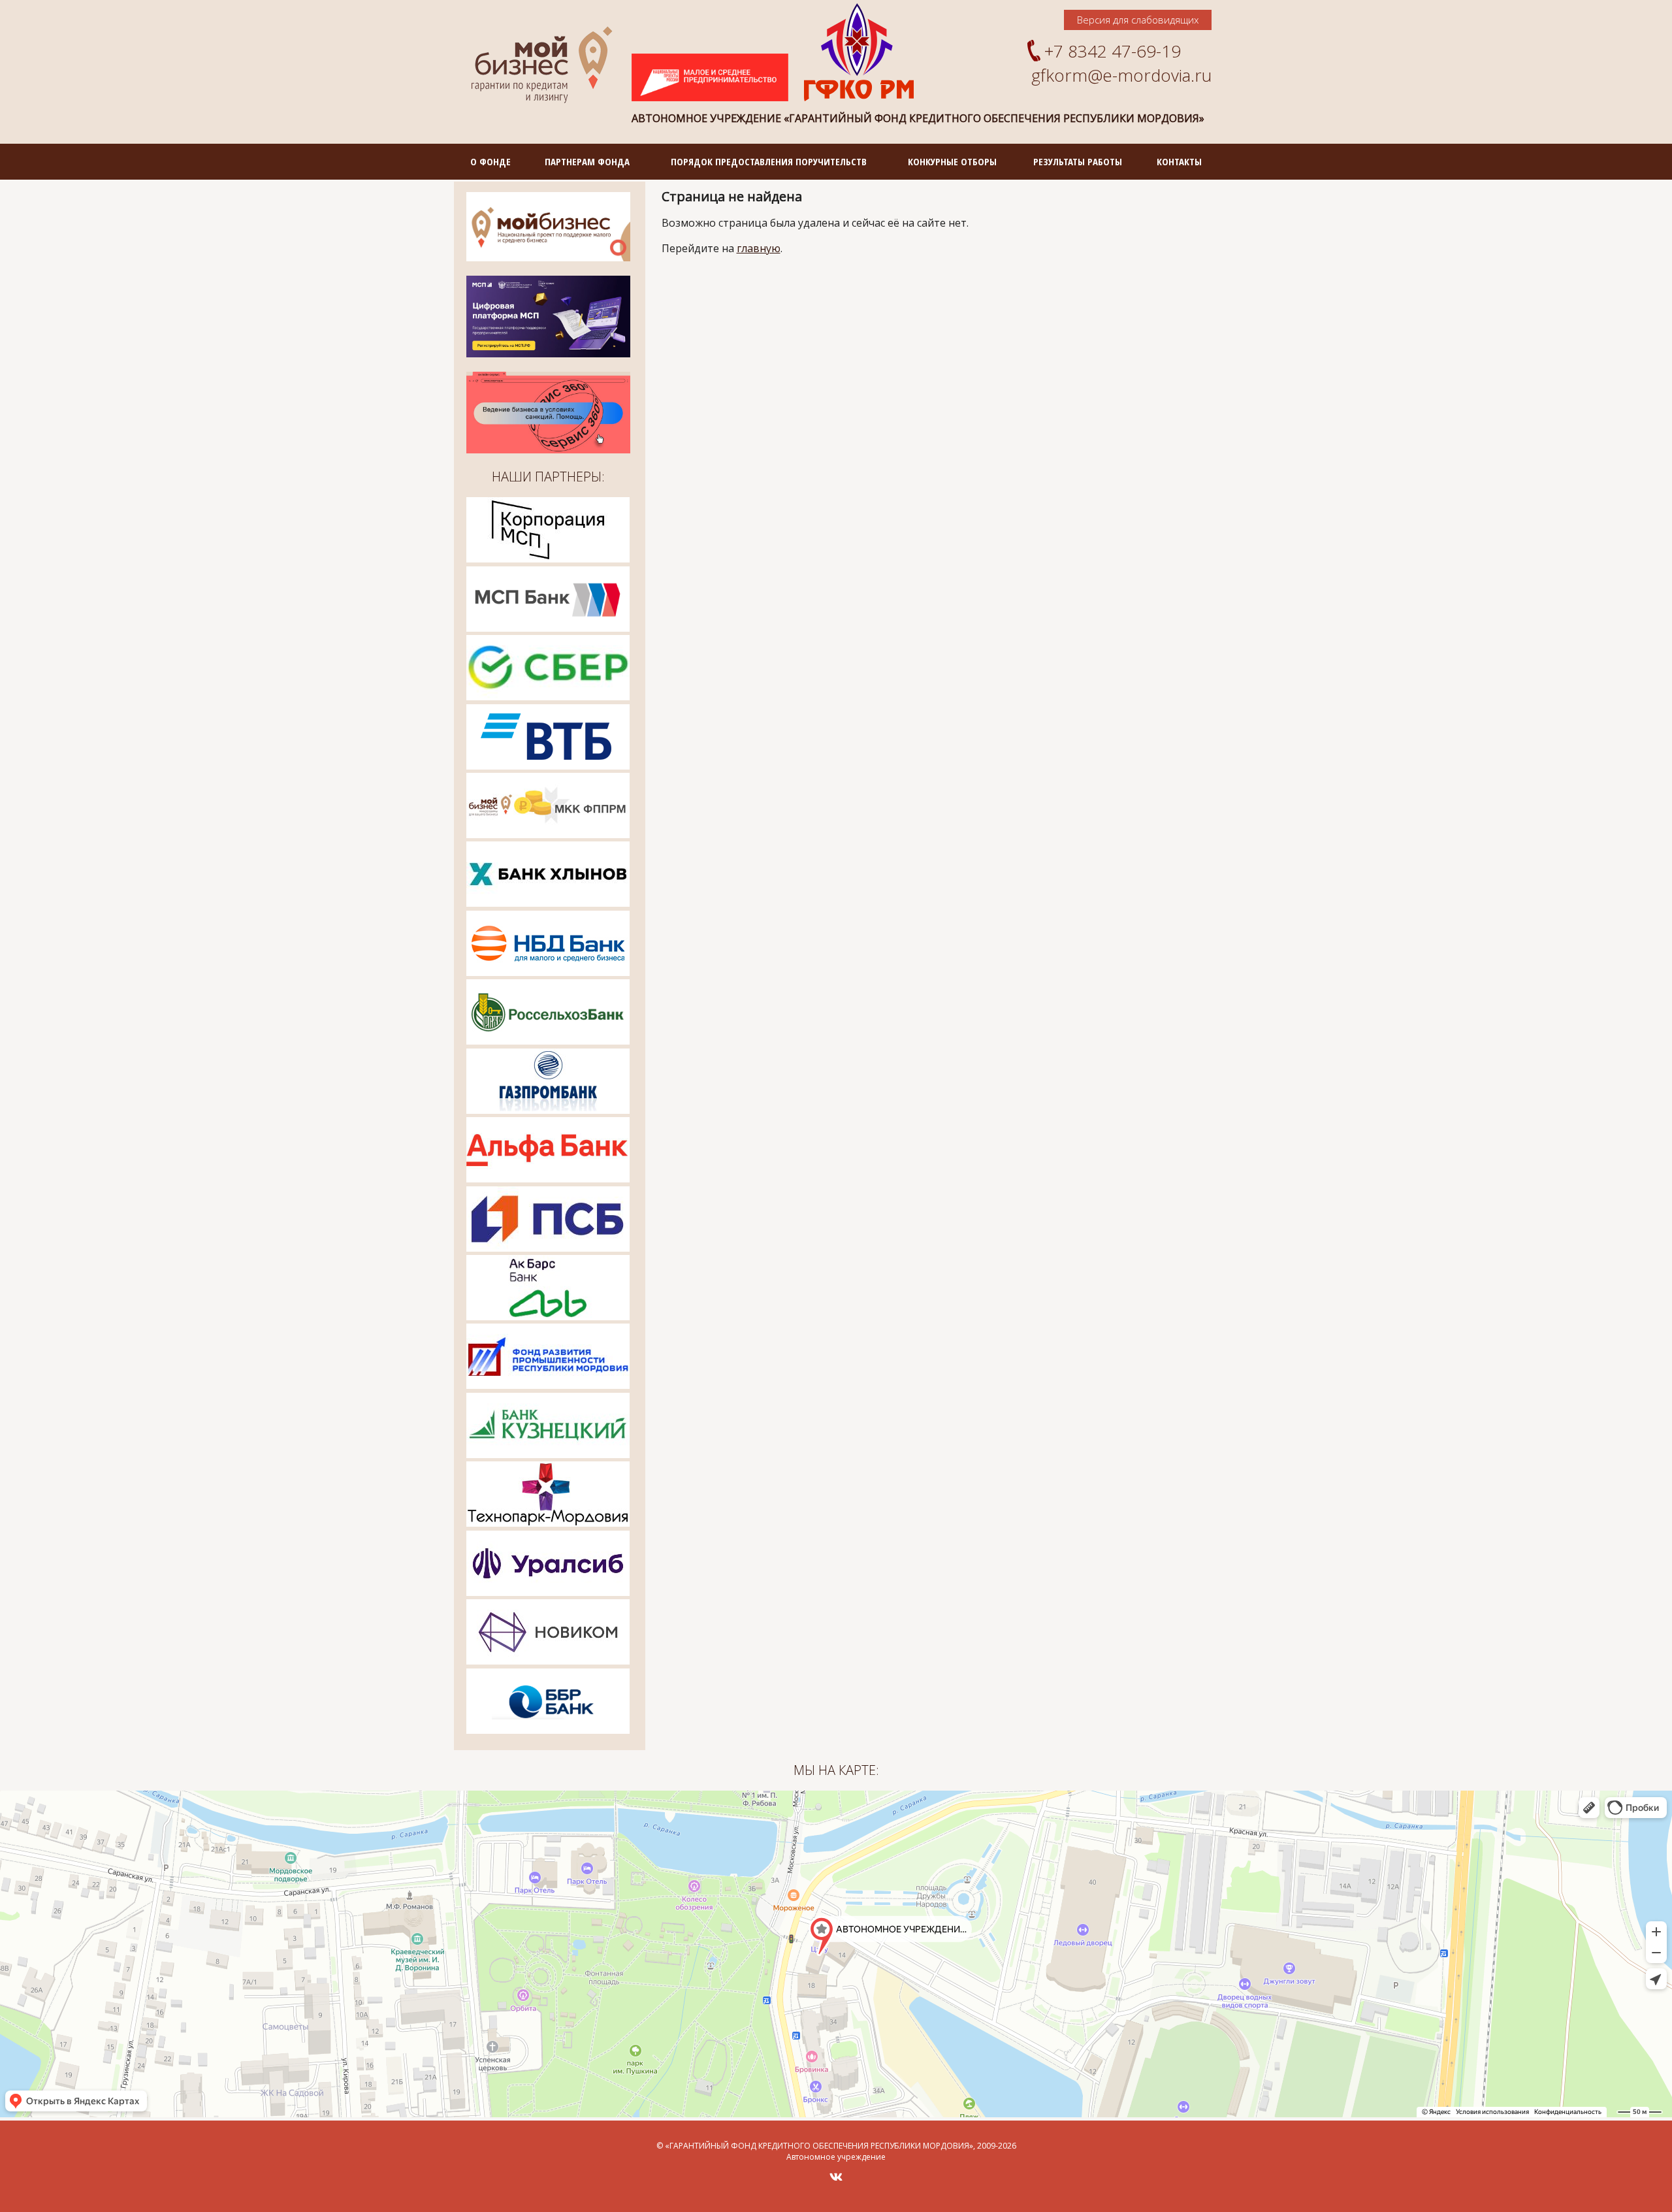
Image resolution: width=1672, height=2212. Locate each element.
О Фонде (490, 161)
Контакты (1179, 161)
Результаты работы (1078, 161)
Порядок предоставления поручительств (769, 161)
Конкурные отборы (952, 161)
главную (759, 248)
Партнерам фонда (587, 161)
